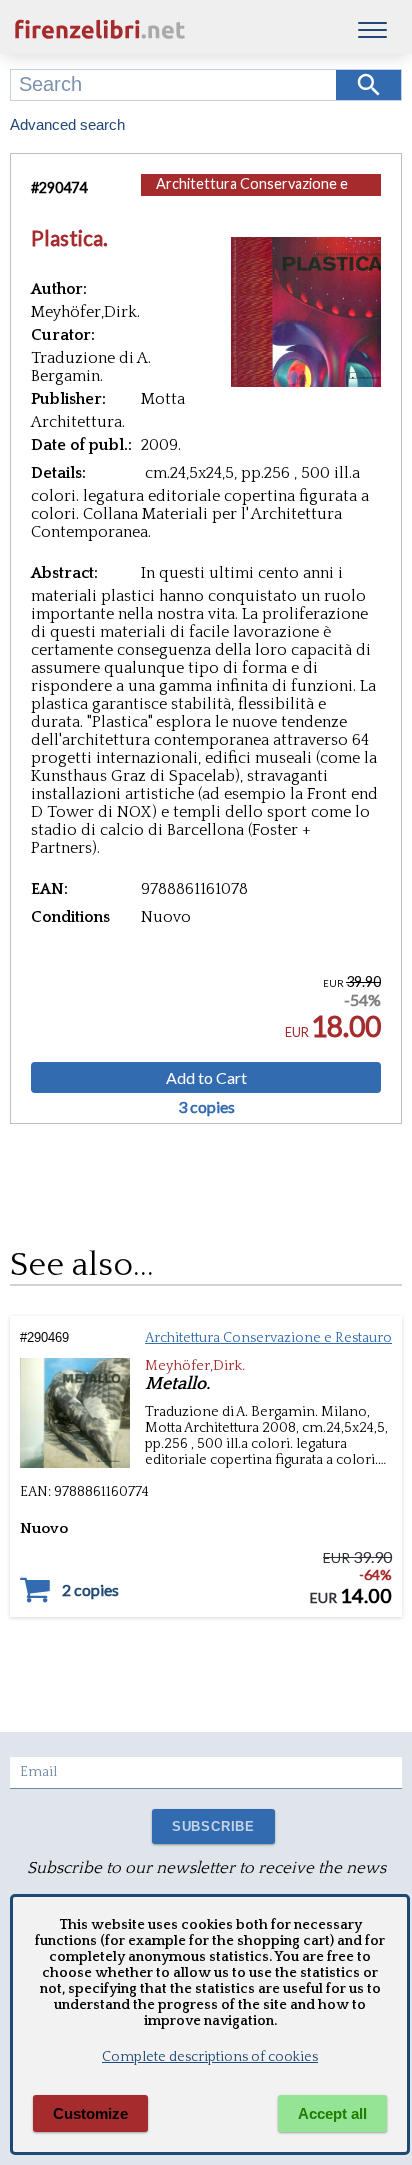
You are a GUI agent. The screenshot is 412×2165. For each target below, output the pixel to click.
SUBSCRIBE (213, 1826)
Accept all (332, 2113)
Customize (90, 2113)
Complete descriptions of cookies (210, 2057)
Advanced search (67, 124)
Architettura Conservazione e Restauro (252, 193)
